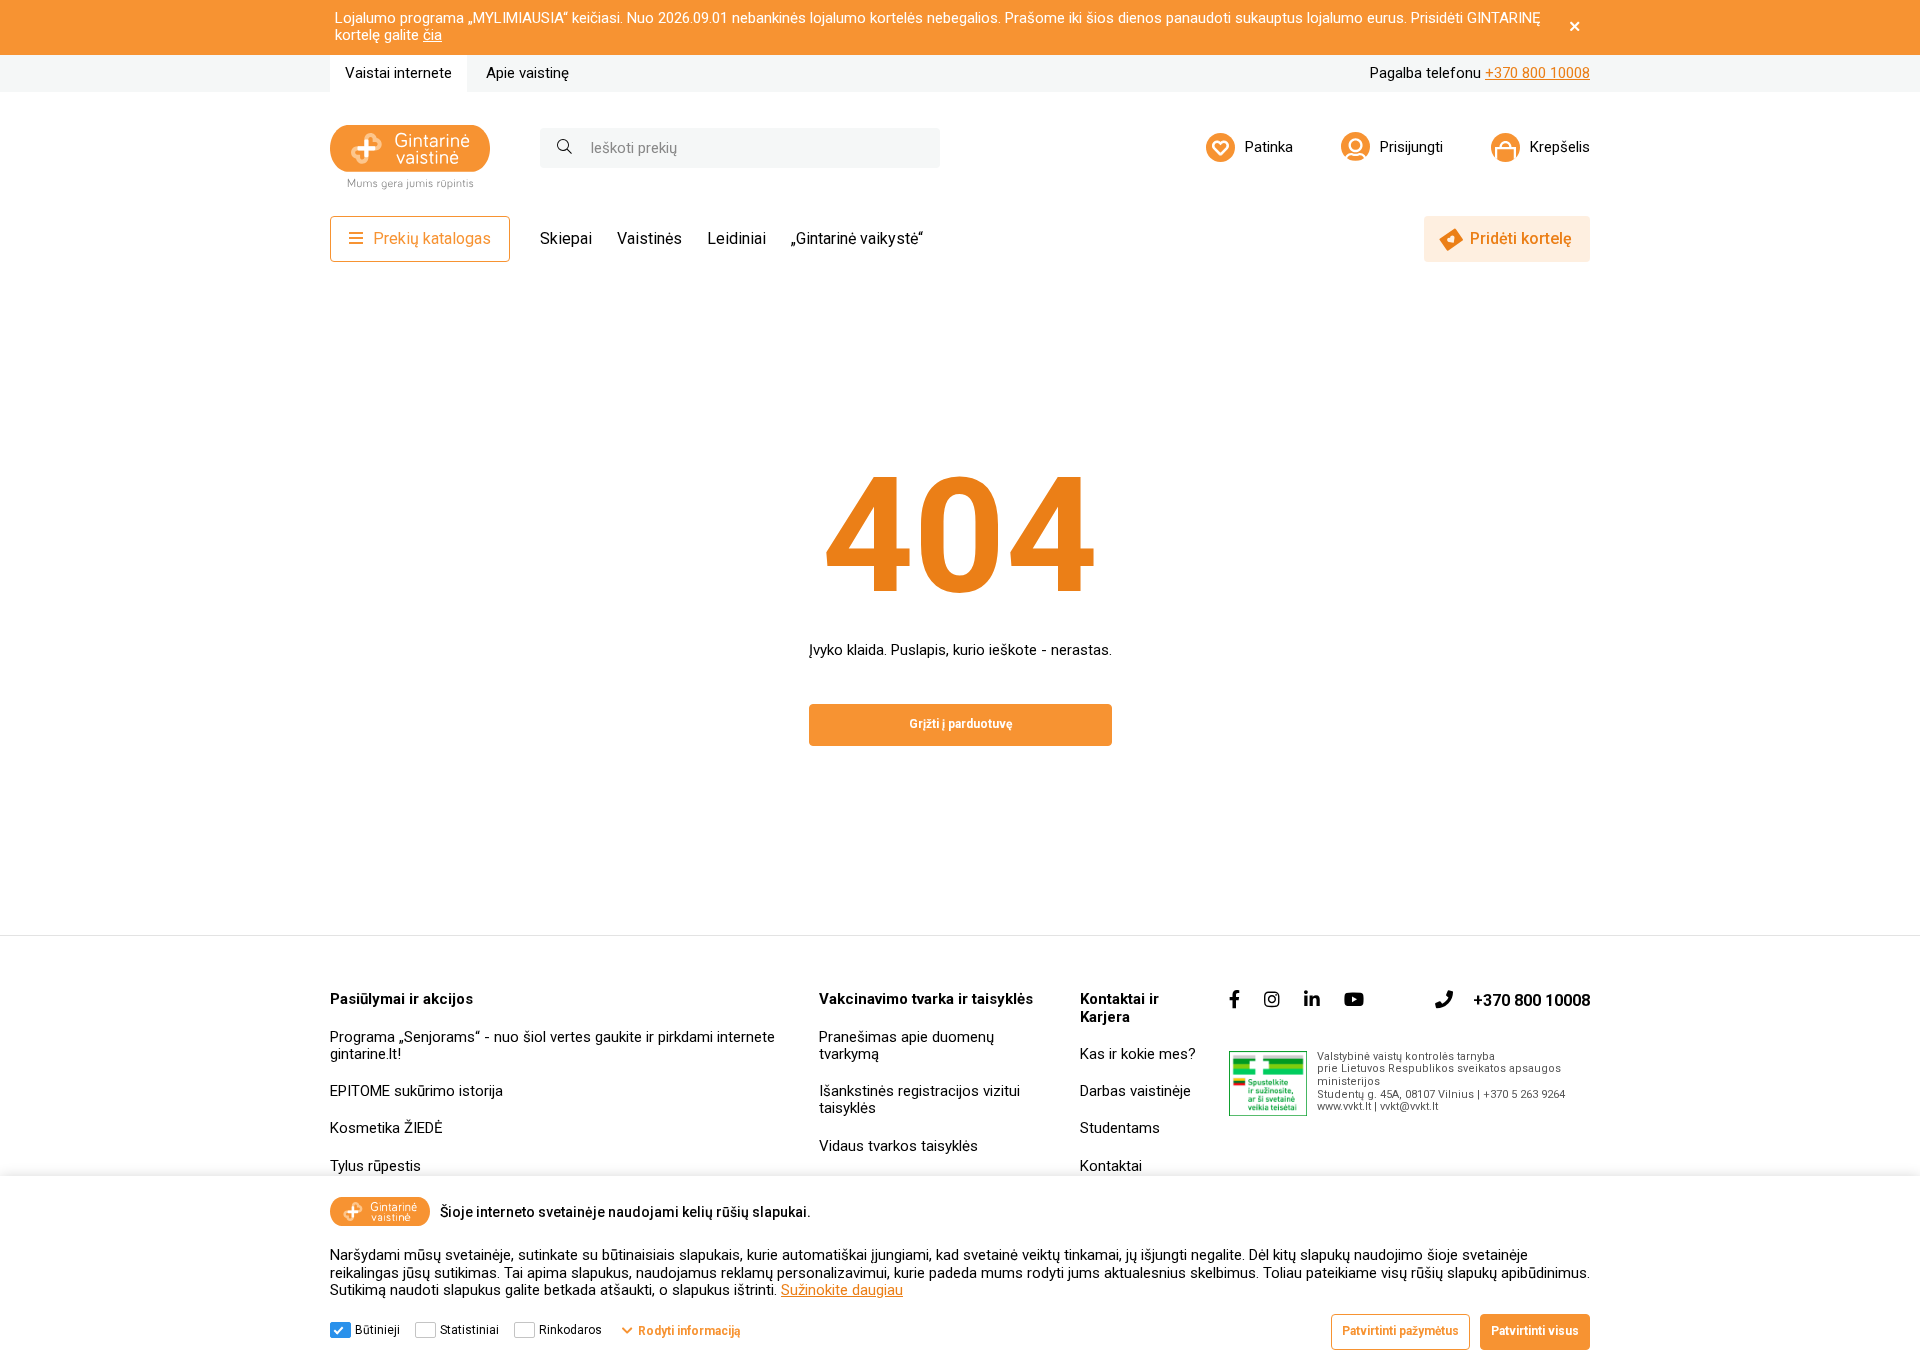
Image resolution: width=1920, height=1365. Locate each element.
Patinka (1269, 147)
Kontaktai (1111, 1166)
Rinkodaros (570, 1330)
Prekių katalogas (432, 238)
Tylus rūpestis (375, 1166)
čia (432, 35)
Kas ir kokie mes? (1138, 1054)
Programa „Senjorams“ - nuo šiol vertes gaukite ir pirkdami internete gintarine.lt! (552, 1045)
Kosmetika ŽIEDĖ (386, 1128)
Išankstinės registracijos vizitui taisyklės (919, 1099)
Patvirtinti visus (1535, 1331)
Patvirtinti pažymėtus (1400, 1331)
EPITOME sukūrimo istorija (416, 1091)
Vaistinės (649, 238)
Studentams (1120, 1128)
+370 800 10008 (1537, 73)
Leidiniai (736, 238)
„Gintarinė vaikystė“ (857, 238)
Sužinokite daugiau (842, 1290)
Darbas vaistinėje (1135, 1091)
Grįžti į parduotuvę (960, 724)
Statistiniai (469, 1330)
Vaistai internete (398, 73)
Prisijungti (1411, 147)
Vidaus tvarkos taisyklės (898, 1146)
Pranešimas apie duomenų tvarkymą (906, 1045)
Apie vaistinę (527, 73)
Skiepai (566, 238)
